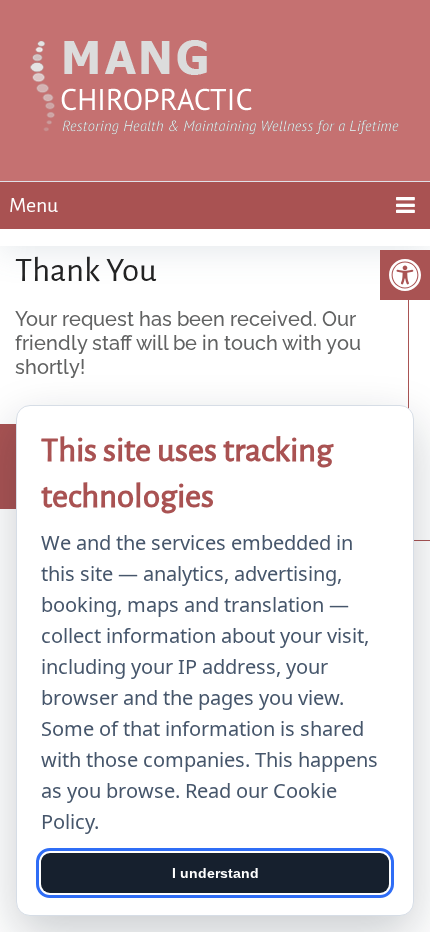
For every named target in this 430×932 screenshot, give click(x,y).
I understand (215, 873)
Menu (33, 205)
